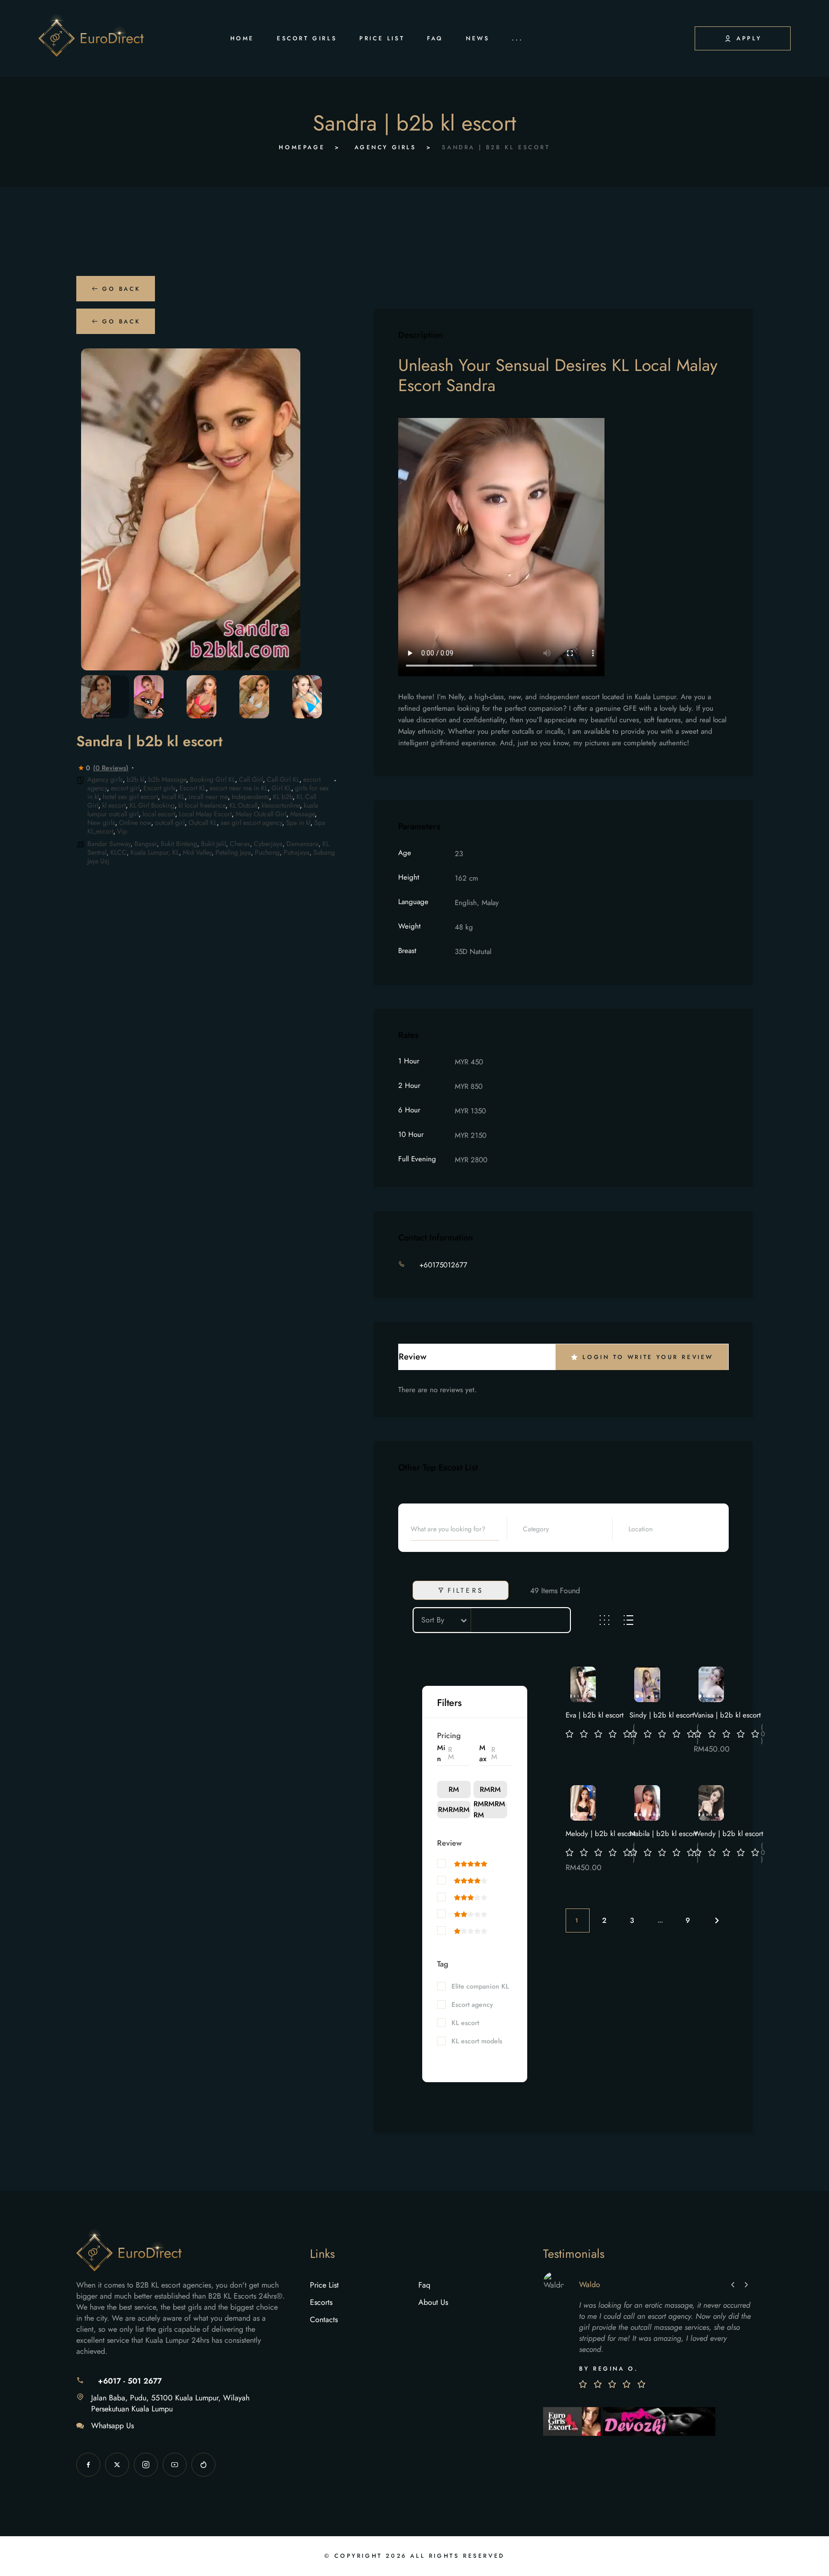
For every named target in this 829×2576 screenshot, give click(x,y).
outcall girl (170, 823)
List (628, 1620)
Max (483, 1753)
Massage (302, 814)
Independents (250, 797)
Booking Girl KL (213, 779)
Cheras (240, 844)
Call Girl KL (283, 779)
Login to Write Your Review (648, 1357)
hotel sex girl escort (130, 797)
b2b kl (136, 779)
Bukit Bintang (179, 844)
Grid (604, 1620)
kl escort (114, 805)
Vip (122, 831)
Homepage (302, 147)
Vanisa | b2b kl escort (727, 1715)
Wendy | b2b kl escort (728, 1834)
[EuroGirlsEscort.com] (573, 2420)
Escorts (321, 2302)
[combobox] (564, 1529)
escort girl (125, 788)
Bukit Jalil (213, 844)
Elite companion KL (480, 1986)
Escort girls (160, 788)
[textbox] (544, 1529)
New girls (101, 823)
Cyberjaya (268, 844)
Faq (424, 2285)
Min (441, 1753)
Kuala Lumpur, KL (155, 852)
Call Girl (251, 779)
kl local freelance (202, 805)
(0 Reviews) (111, 768)
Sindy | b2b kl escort (662, 1715)
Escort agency (472, 2005)
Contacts (324, 2320)
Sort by (433, 1620)
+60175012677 (443, 1265)
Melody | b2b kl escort (601, 1834)
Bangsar (146, 844)
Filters (466, 1590)
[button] (95, 510)
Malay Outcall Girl (261, 814)
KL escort (465, 2023)
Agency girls (385, 147)
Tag (443, 1964)
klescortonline (281, 805)
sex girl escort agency (251, 823)
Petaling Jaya (233, 852)
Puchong (267, 852)
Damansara (302, 844)
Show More (454, 2057)
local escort (159, 814)
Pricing (449, 1735)
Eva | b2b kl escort (595, 1715)
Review (449, 1843)
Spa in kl (298, 823)
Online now (135, 823)
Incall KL (173, 797)
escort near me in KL (239, 788)
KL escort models (477, 2041)
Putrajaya (296, 852)
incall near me (208, 797)
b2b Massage (167, 779)
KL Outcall (243, 805)
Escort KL (193, 788)
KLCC (118, 852)
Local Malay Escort (205, 814)
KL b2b (283, 797)
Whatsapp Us (113, 2426)
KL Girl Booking (152, 805)
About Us (433, 2302)
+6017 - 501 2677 (130, 2381)
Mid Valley (197, 852)
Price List (324, 2285)
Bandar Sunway (109, 844)
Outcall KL (203, 823)
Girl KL (281, 788)
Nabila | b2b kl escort (663, 1834)
